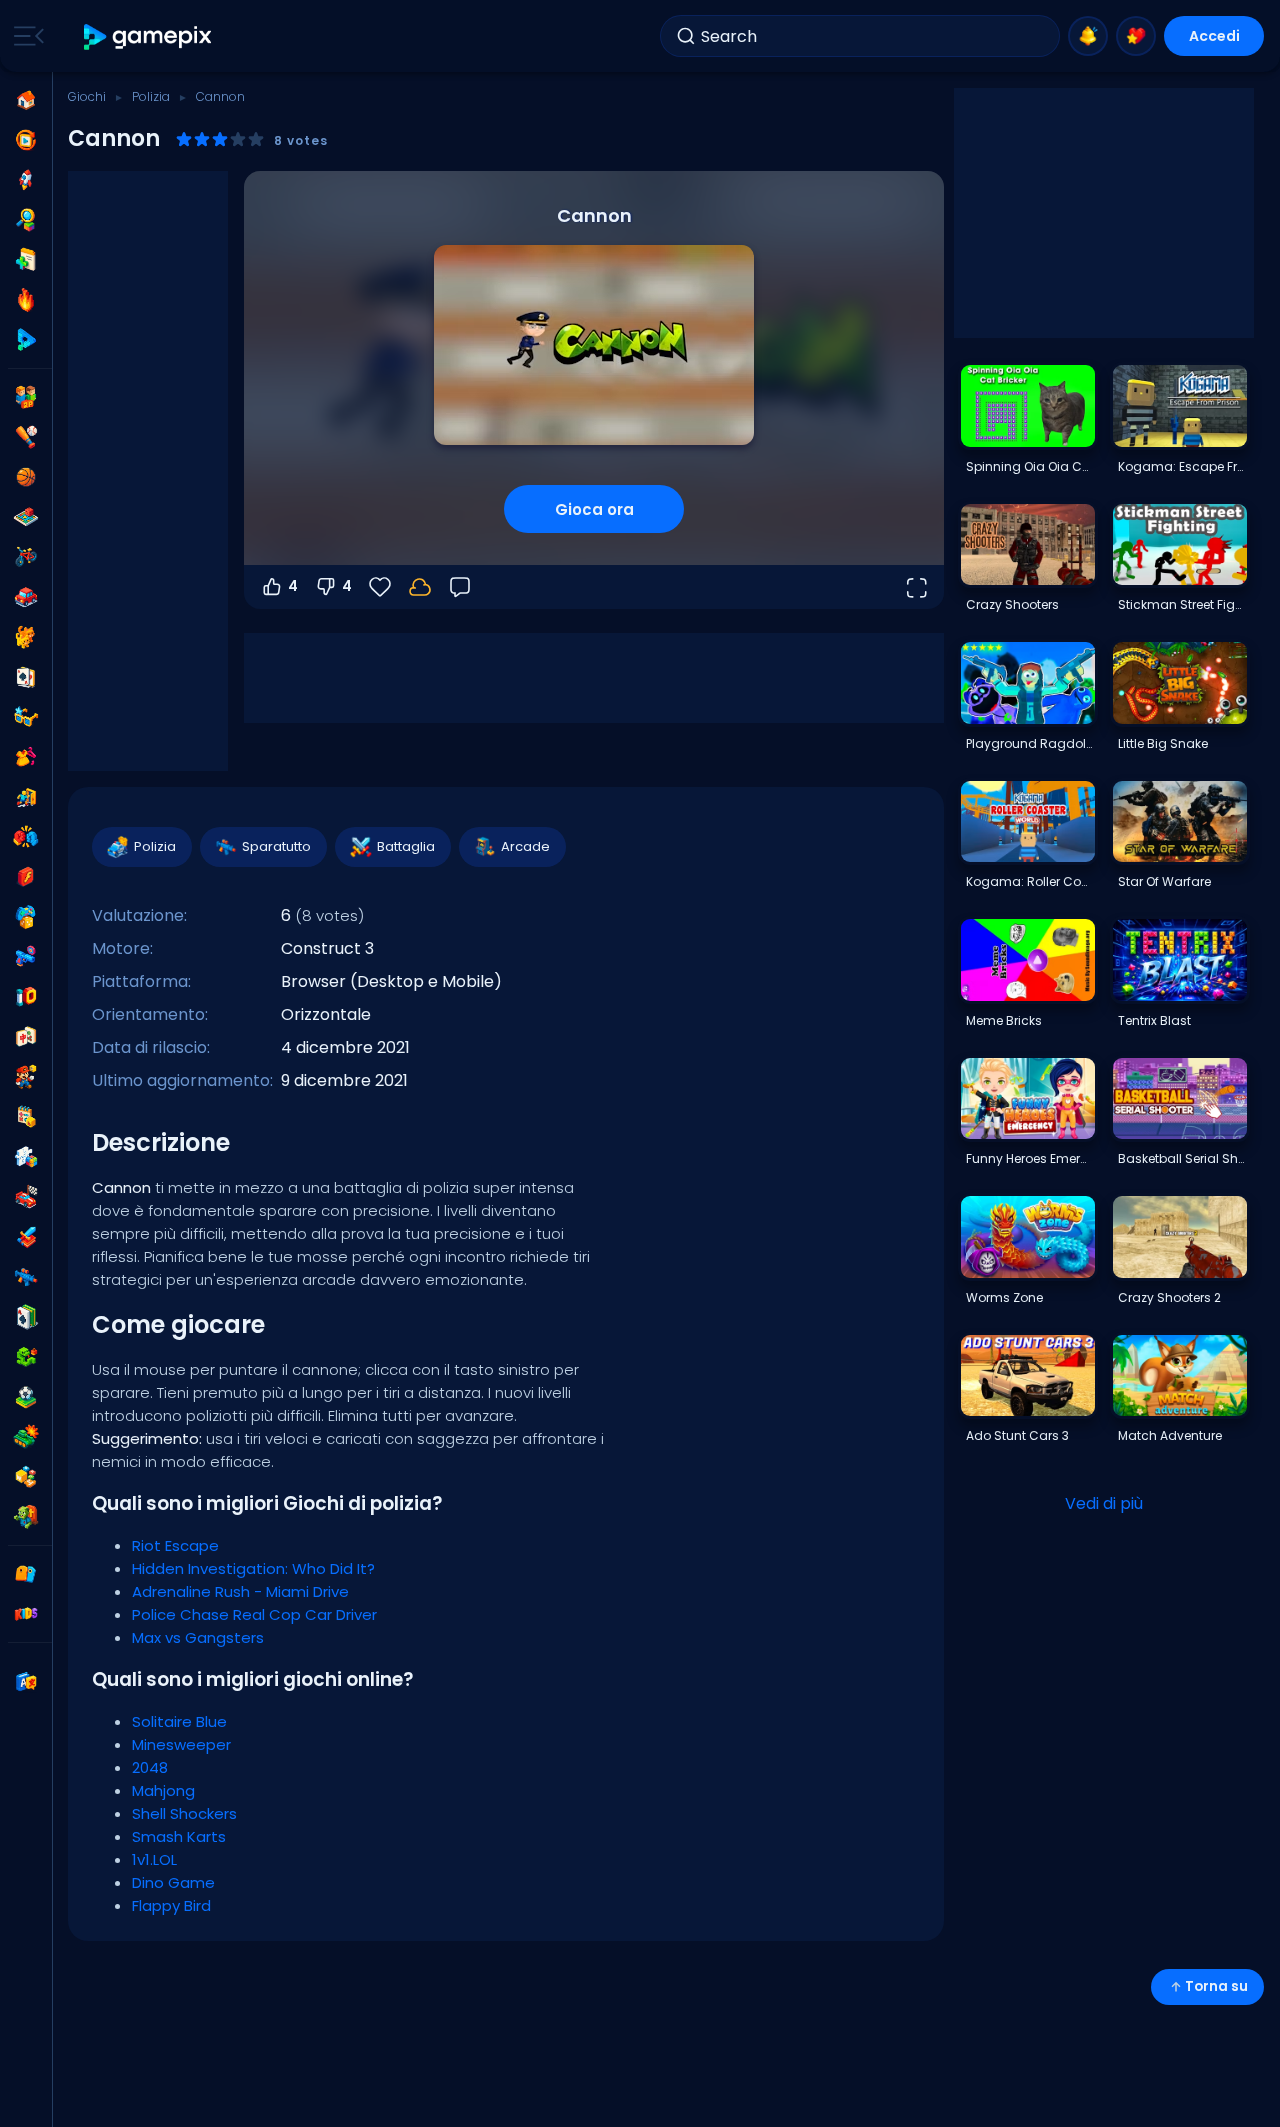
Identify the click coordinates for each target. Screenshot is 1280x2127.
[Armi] (26, 957)
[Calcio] (26, 1397)
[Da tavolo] (26, 517)
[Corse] (26, 1197)
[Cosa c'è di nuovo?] (1088, 36)
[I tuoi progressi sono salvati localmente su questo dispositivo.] (420, 587)
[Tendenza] (26, 300)
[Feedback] (460, 587)
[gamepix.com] (148, 36)
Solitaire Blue (179, 1721)
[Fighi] (26, 717)
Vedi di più (1104, 1503)
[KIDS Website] (26, 1614)
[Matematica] (26, 1117)
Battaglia (406, 846)
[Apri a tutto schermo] (916, 587)
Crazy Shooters (1012, 604)
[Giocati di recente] (26, 140)
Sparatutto (276, 846)
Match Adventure (1170, 1435)
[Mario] (26, 1077)
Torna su (1216, 1986)
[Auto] (26, 597)
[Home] (26, 100)
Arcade (525, 846)
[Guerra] (26, 1437)
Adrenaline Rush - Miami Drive (240, 1591)
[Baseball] (26, 437)
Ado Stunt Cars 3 (1017, 1435)
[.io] (26, 997)
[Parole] (26, 1477)
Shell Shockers (184, 1813)
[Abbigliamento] (26, 757)
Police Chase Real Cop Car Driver (254, 1614)
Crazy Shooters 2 (1169, 1297)
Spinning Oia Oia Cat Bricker (1030, 466)
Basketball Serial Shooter (1182, 1158)
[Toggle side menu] (25, 36)
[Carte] (26, 677)
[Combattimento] (26, 837)
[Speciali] (26, 340)
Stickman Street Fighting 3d (1182, 604)
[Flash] (26, 877)
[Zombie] (26, 1517)
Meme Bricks (1004, 1020)
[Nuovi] (26, 260)
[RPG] (26, 1237)
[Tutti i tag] (26, 1574)
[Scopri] (26, 220)
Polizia (151, 96)
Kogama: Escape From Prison (1182, 466)
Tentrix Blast (1154, 1020)
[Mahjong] (26, 1037)
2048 (150, 1767)
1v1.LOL (154, 1859)
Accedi (1214, 36)
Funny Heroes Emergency (1030, 1158)
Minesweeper (181, 1744)
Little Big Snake (1163, 743)
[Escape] (26, 797)
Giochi (87, 96)
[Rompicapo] (26, 1157)
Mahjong (163, 1790)
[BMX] (26, 557)
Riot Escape (175, 1545)
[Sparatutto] (26, 1277)
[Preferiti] (1136, 36)
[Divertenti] (26, 917)
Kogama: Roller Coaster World (1030, 881)
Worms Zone (1004, 1297)
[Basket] (26, 477)
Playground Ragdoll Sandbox (1030, 743)
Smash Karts (179, 1836)
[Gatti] (26, 637)
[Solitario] (26, 1317)
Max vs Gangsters (198, 1637)
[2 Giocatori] (26, 397)
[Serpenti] (26, 1357)
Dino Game (173, 1882)
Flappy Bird (171, 1905)
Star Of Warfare (1164, 881)
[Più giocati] (26, 180)
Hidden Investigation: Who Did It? (253, 1568)
